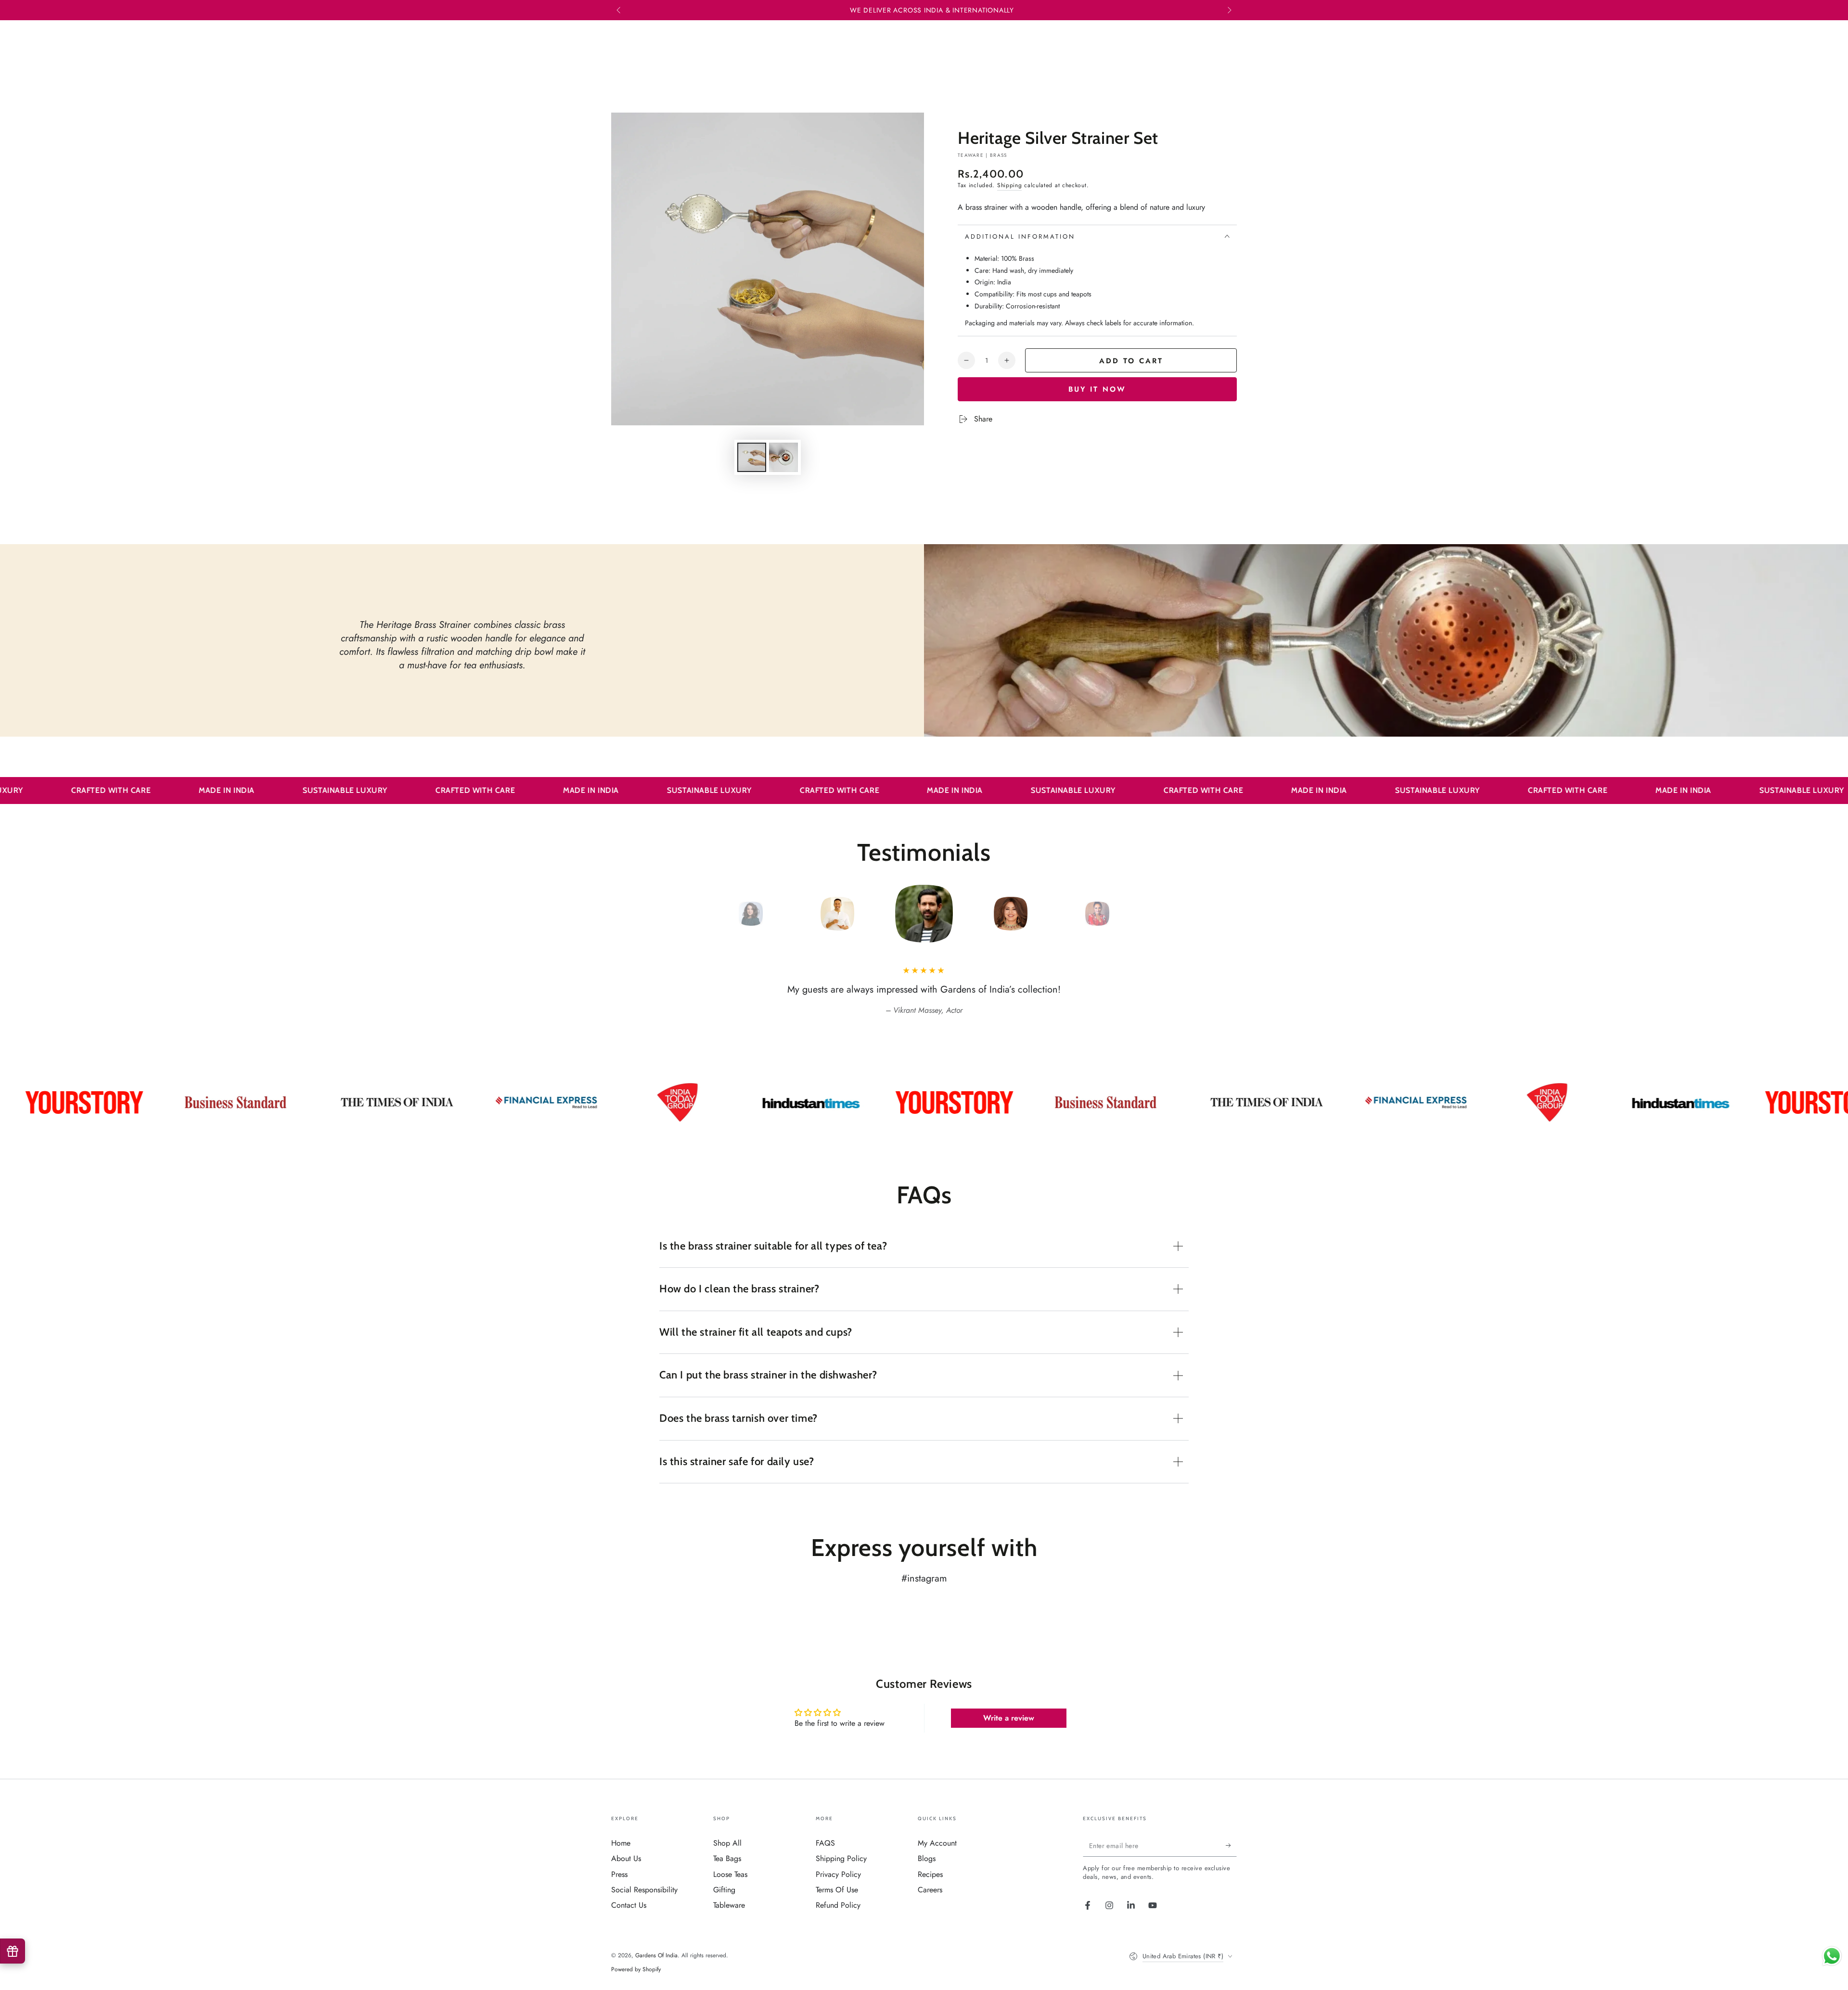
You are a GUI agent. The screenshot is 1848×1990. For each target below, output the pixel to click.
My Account (937, 1843)
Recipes (930, 1874)
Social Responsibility (644, 1890)
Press (619, 1874)
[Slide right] (1229, 11)
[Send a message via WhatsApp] (1832, 1956)
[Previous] (729, 914)
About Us (626, 1858)
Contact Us (629, 1905)
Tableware (729, 1905)
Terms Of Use (837, 1890)
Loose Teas (730, 1874)
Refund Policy (838, 1905)
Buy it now (1097, 389)
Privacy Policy (838, 1874)
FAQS (825, 1843)
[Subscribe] (1231, 1846)
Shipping (1010, 185)
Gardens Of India (656, 1955)
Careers (930, 1890)
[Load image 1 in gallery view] (752, 457)
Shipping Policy (841, 1858)
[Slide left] (619, 11)
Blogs (927, 1858)
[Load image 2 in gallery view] (783, 457)
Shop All (727, 1843)
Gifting (724, 1890)
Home (621, 1843)
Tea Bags (727, 1858)
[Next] (1119, 914)
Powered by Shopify (636, 1970)
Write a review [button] (1009, 1718)
